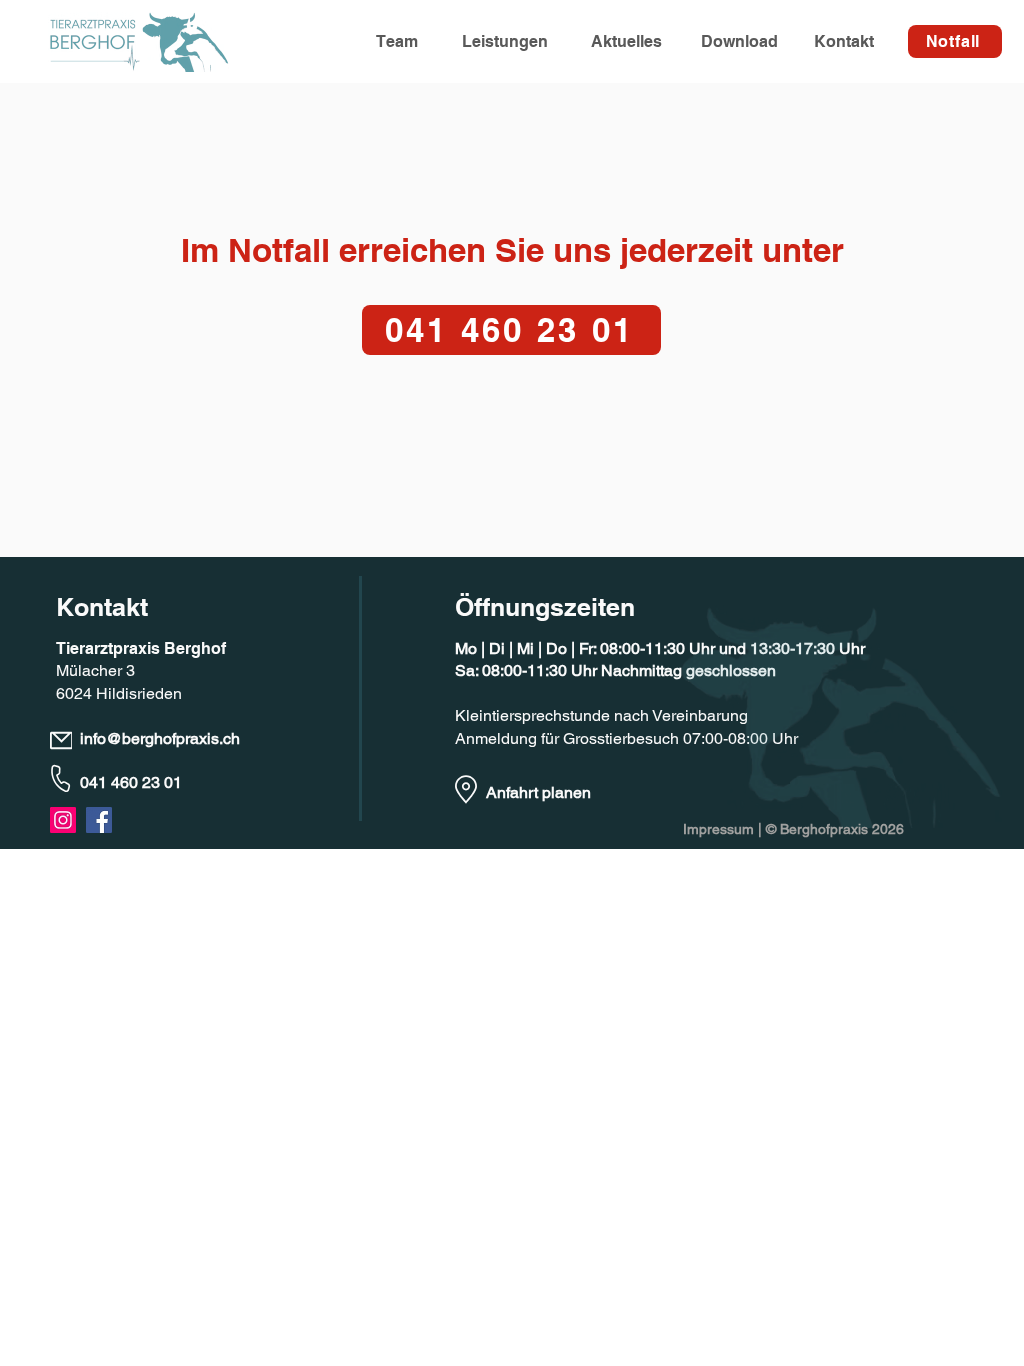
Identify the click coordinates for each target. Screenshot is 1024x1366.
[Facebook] (99, 820)
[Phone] (61, 778)
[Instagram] (63, 820)
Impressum (718, 829)
